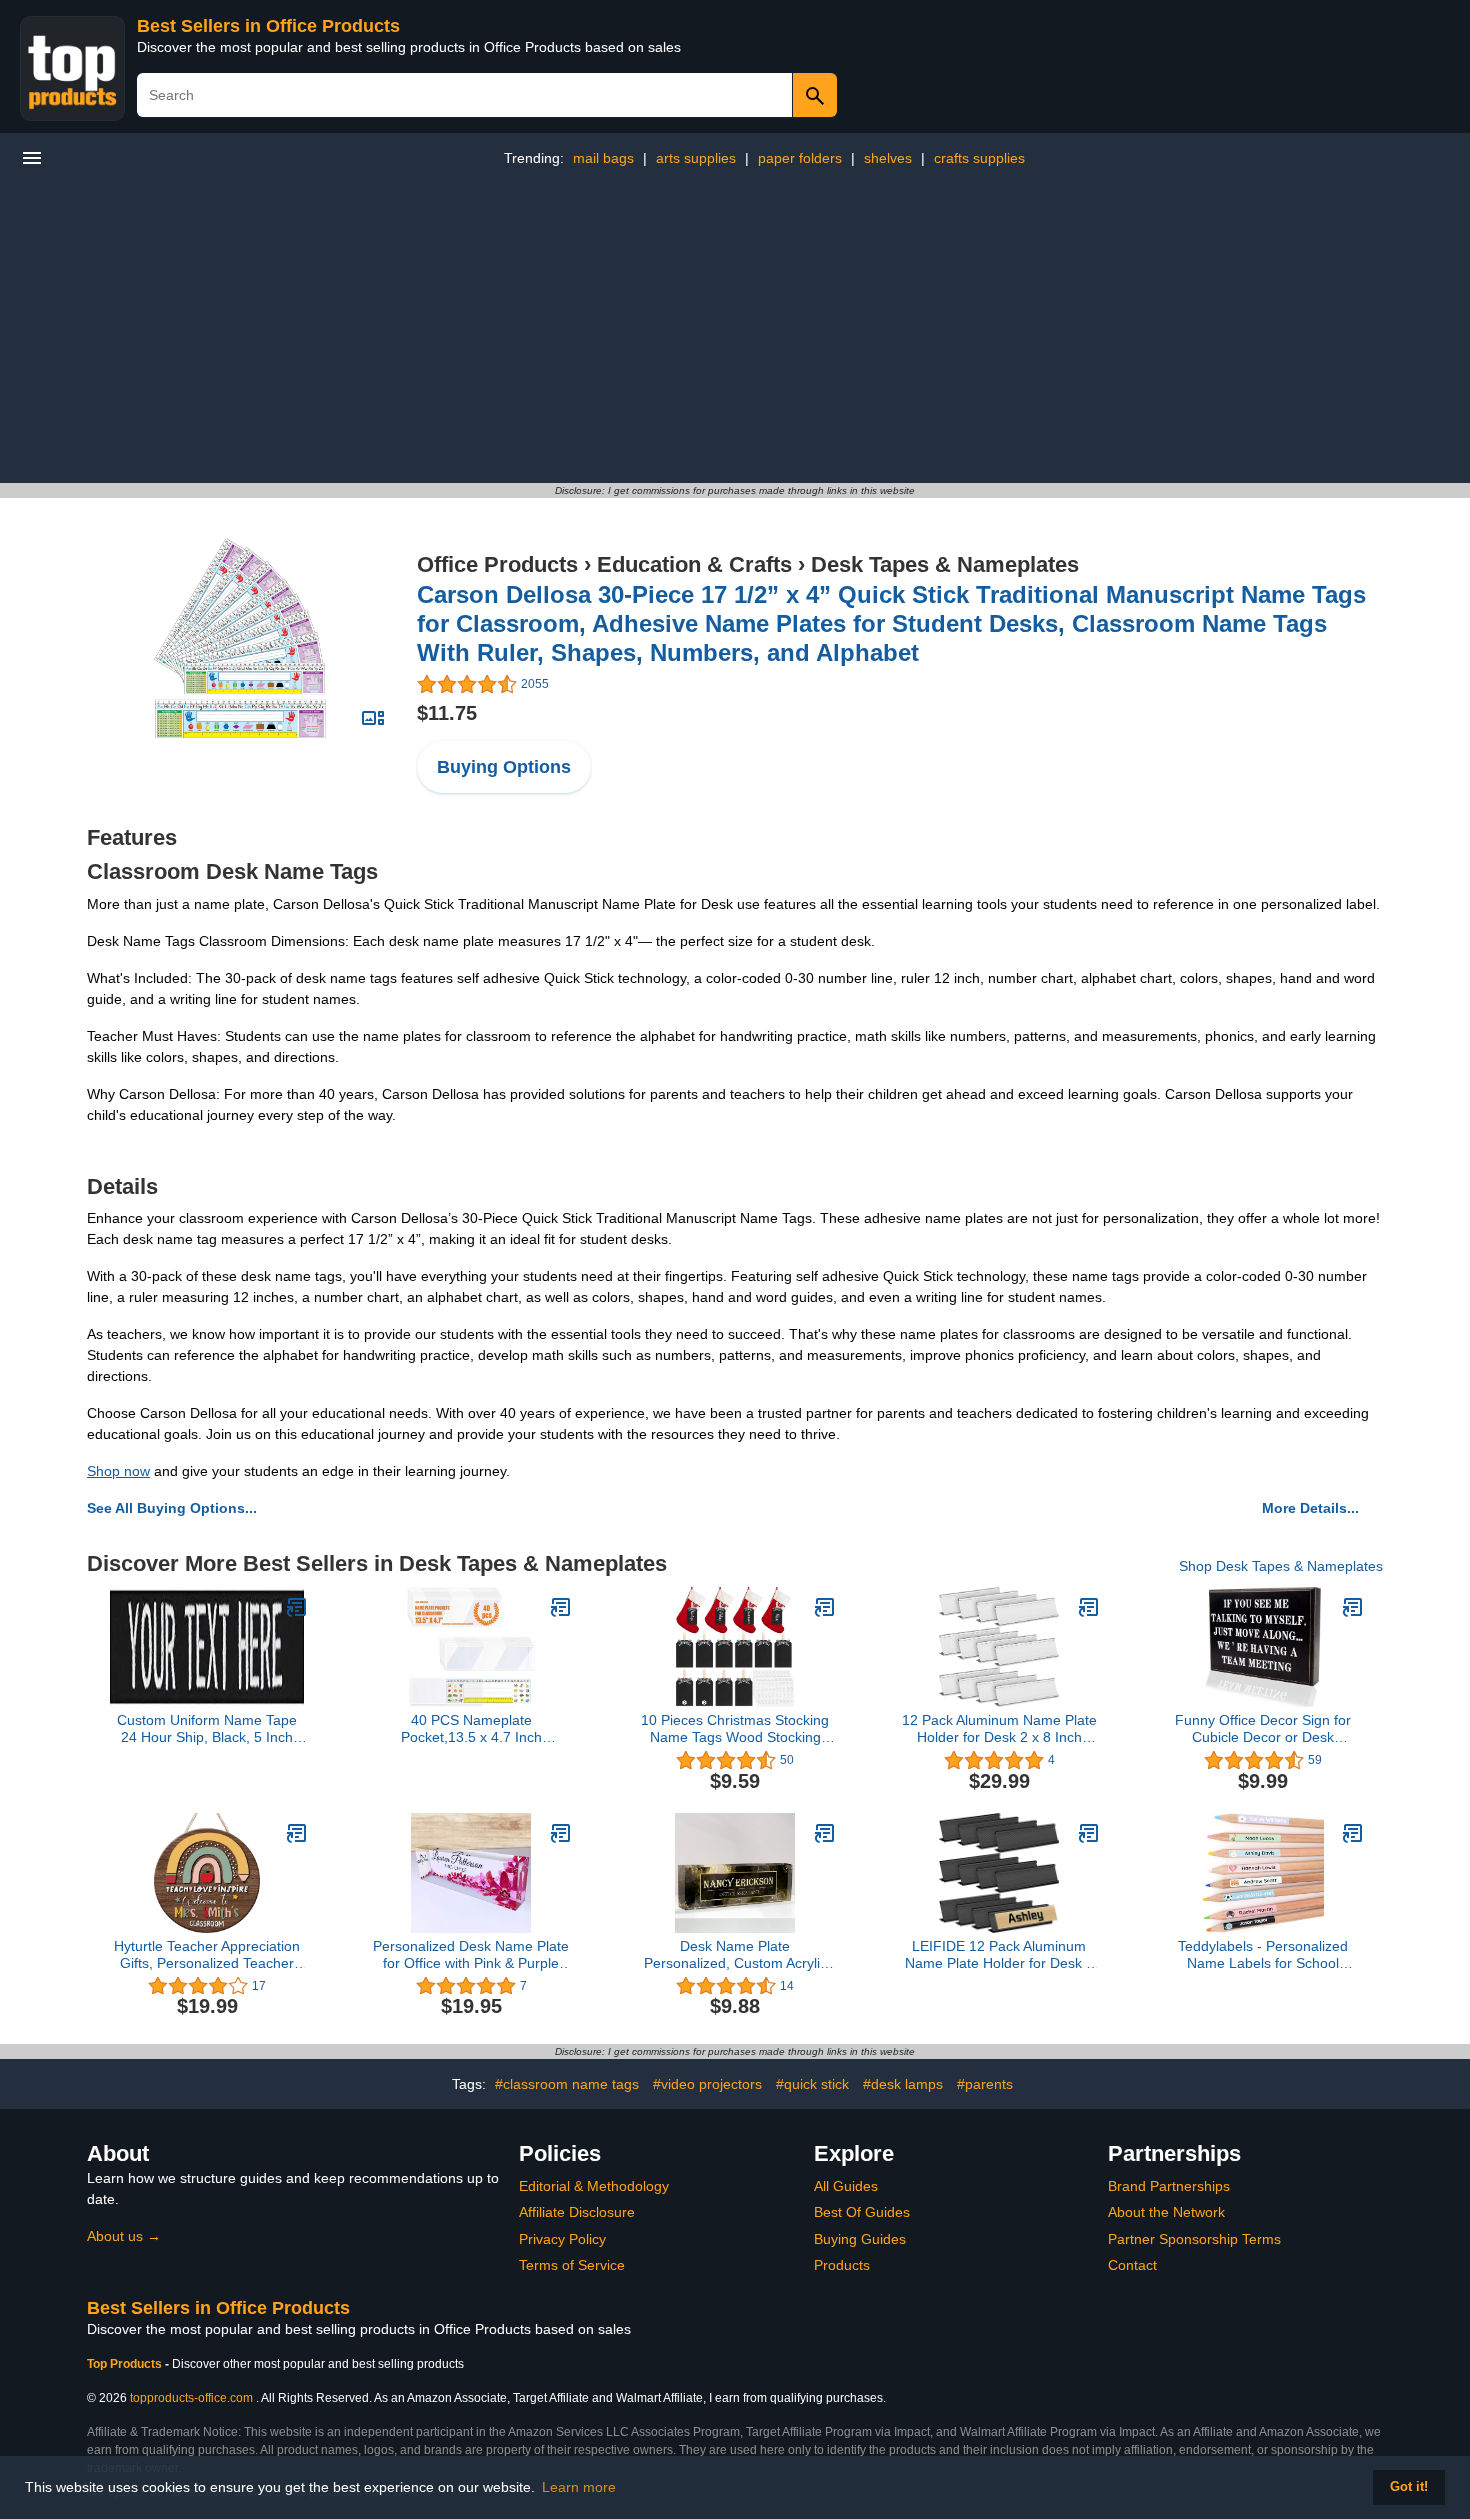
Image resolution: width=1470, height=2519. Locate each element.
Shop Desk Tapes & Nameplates (1281, 1566)
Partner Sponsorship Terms (1194, 2239)
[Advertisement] (735, 333)
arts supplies (696, 158)
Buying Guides (860, 2239)
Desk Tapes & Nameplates (945, 564)
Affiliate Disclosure (577, 2212)
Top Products (126, 2364)
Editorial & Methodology (594, 2186)
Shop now (118, 1471)
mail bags (603, 158)
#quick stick (812, 2084)
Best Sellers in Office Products (268, 26)
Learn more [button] (579, 2487)
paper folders (800, 158)
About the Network (1166, 2212)
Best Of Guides (862, 2212)
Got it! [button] (1409, 2487)
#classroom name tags (567, 2084)
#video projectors (707, 2084)
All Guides (846, 2186)
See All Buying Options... (172, 1508)
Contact (1132, 2265)
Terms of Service (572, 2265)
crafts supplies (979, 158)
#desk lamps (903, 2084)
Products (842, 2265)
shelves (888, 158)
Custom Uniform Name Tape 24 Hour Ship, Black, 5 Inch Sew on (207, 1729)
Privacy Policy (562, 2239)
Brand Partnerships (1169, 2186)
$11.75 (447, 713)
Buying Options (504, 767)
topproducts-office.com (191, 2398)
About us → (124, 2236)
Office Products (497, 564)
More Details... (1310, 1508)
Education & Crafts (694, 564)
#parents (985, 2084)
